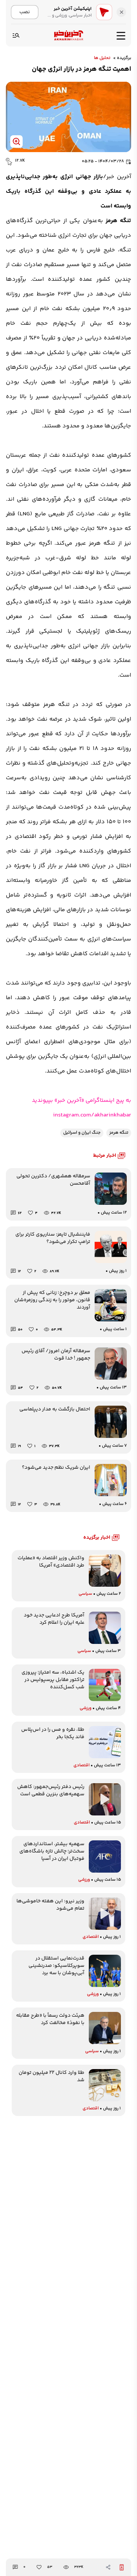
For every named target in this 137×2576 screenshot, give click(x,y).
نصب (25, 12)
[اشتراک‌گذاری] (108, 2567)
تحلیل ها (102, 58)
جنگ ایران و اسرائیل (82, 1133)
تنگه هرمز (119, 1133)
